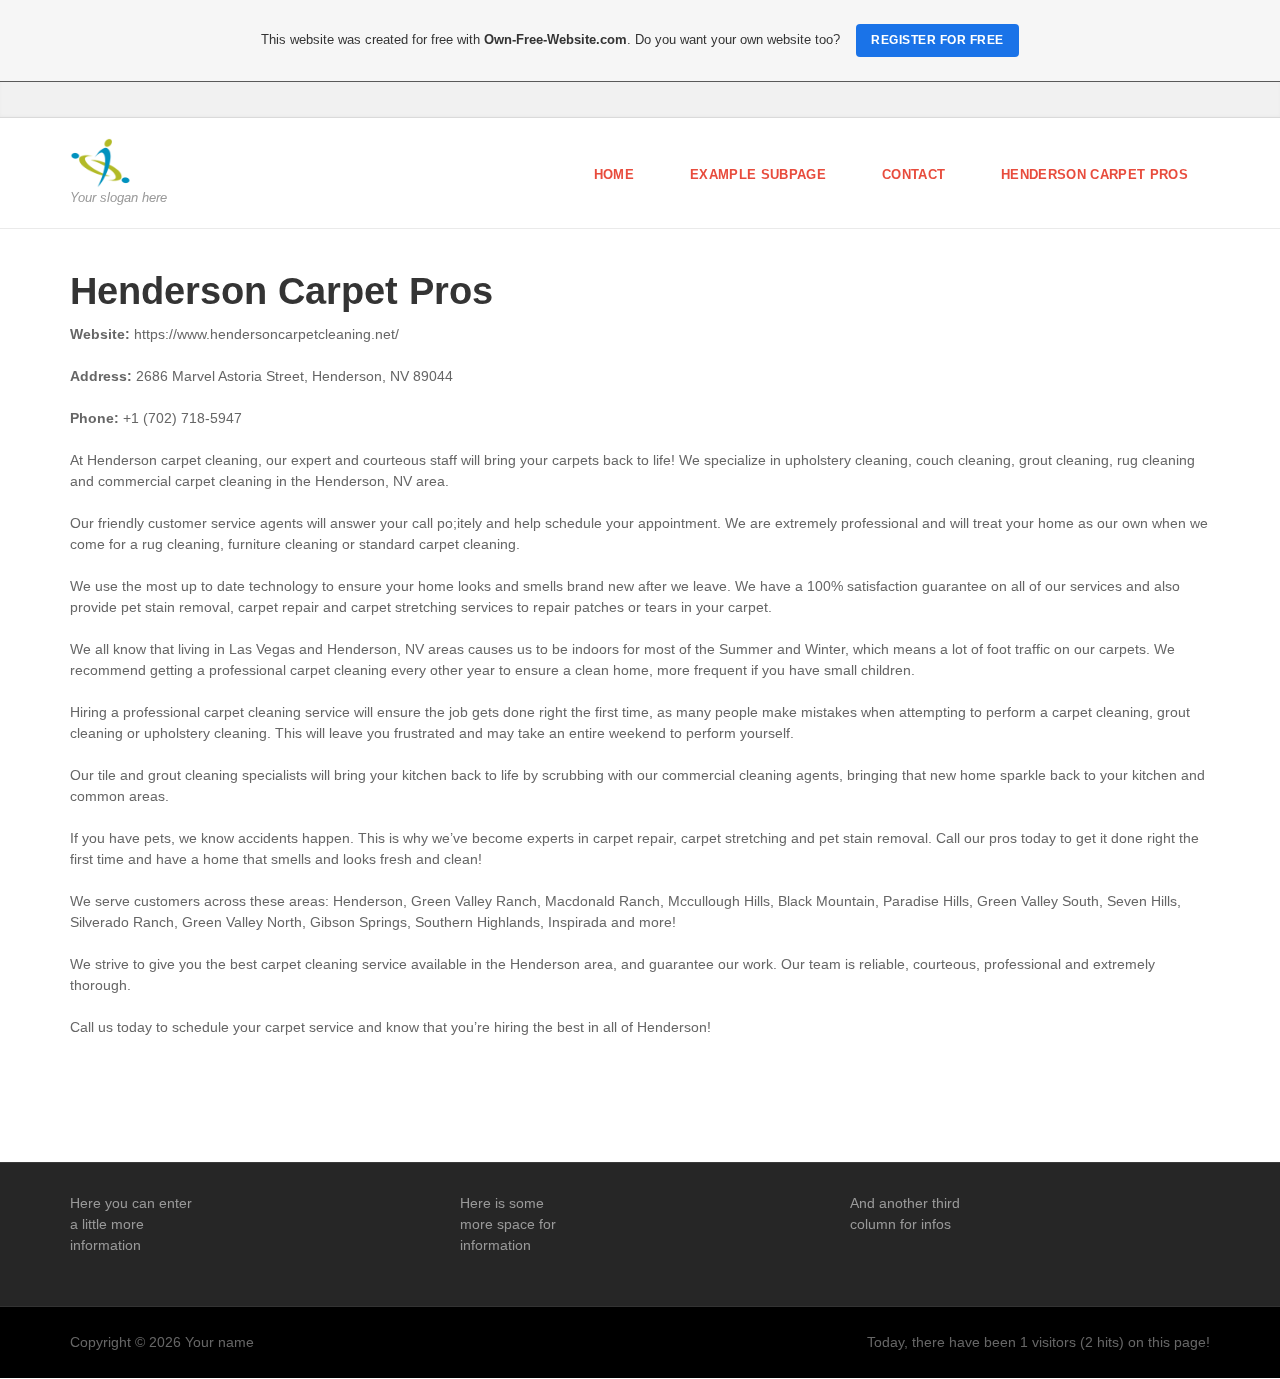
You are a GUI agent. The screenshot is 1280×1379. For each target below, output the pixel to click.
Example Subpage (758, 174)
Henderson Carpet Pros (1094, 174)
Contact (913, 174)
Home (614, 174)
